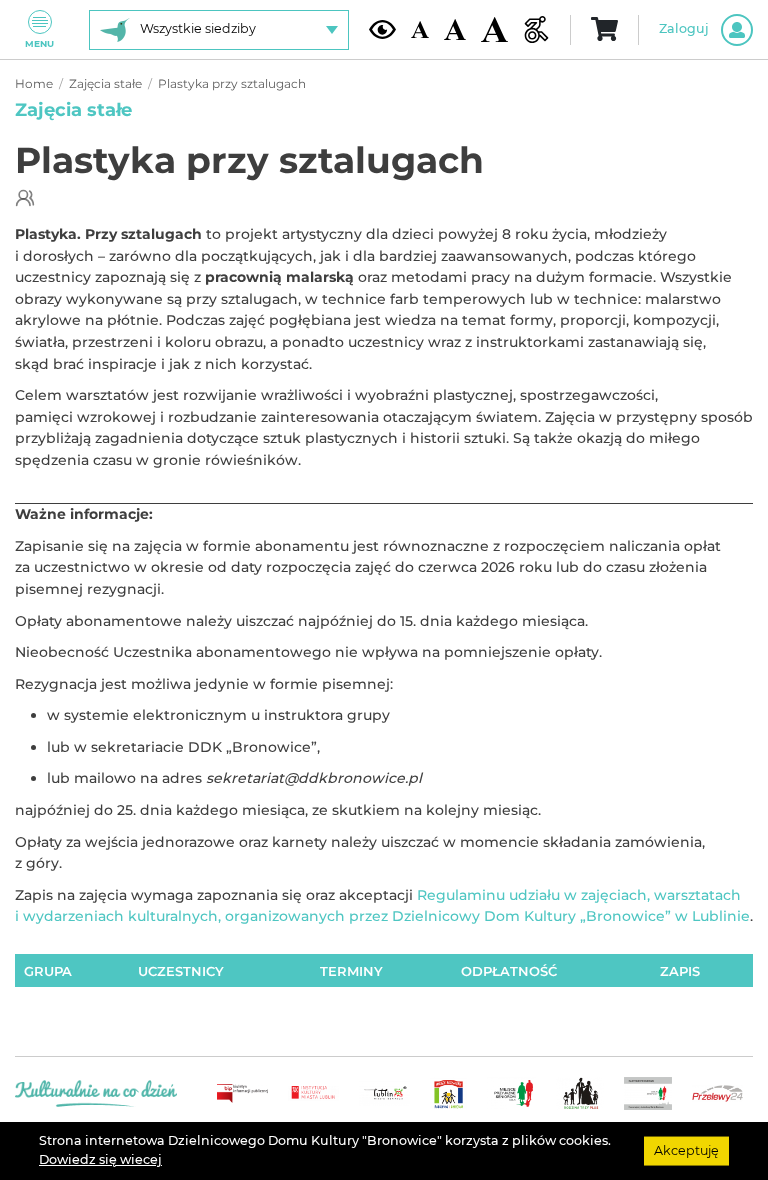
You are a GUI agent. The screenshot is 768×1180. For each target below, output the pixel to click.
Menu (39, 43)
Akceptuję (686, 1150)
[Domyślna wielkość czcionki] (420, 29)
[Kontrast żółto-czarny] (382, 29)
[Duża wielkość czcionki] (494, 30)
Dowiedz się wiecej (100, 1159)
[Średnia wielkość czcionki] (455, 29)
